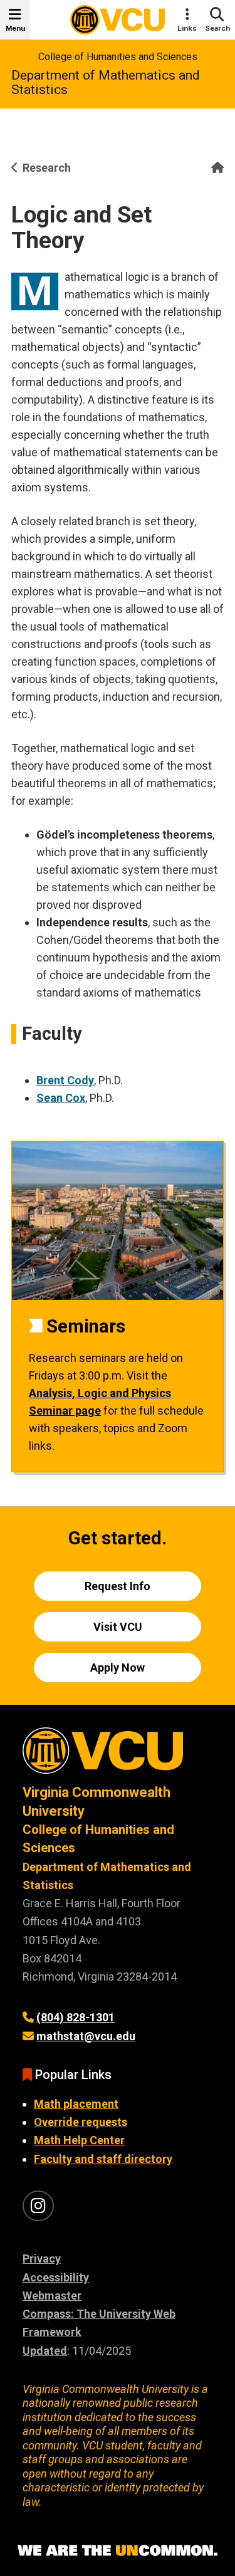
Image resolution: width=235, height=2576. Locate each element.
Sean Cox (61, 1098)
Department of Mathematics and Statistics (106, 82)
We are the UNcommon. (118, 2551)
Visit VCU (118, 1627)
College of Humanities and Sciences (118, 57)
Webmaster (52, 2296)
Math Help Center (79, 2140)
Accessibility (56, 2277)
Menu (15, 28)
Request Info (118, 1586)
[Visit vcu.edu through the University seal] (118, 1755)
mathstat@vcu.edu (86, 2036)
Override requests (81, 2122)
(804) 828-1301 (76, 2017)
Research (47, 168)
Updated (45, 2351)
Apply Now (118, 1668)
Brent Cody (65, 1080)
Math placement (76, 2104)
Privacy (42, 2259)
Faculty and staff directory (103, 2159)
